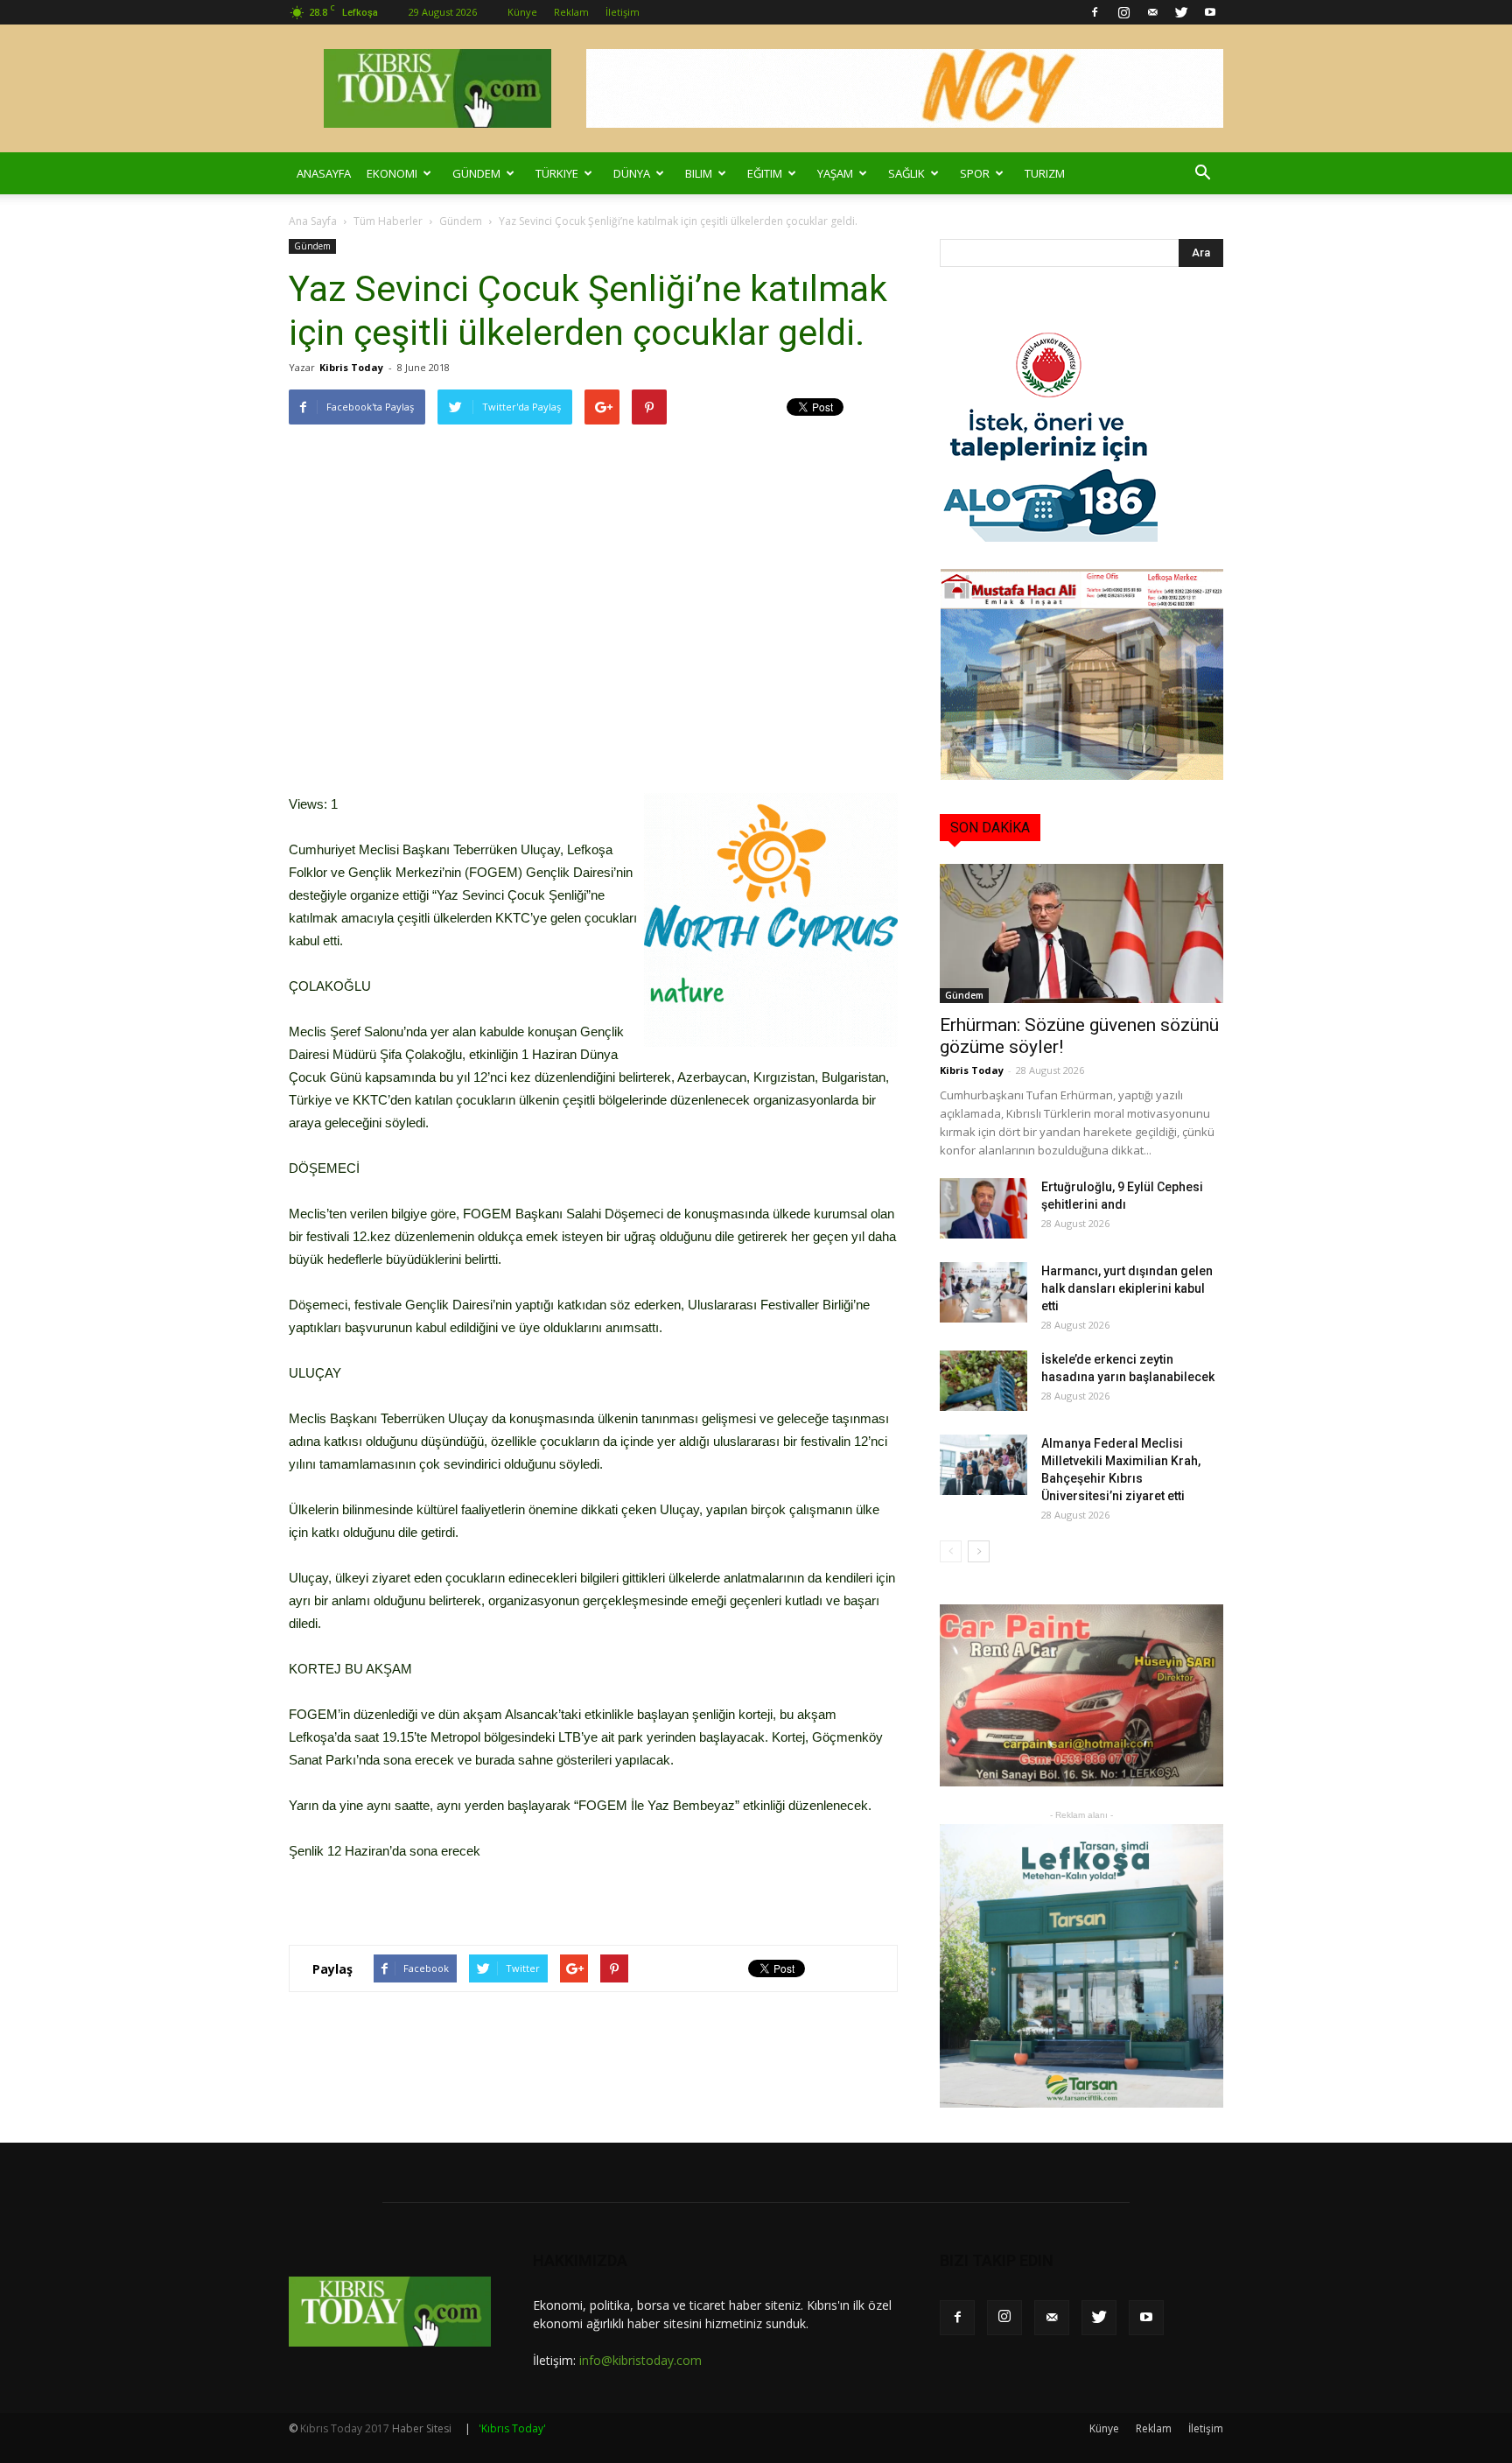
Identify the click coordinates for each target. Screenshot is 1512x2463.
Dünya (632, 173)
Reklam (571, 12)
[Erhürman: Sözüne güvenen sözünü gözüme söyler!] (1081, 933)
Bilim (699, 173)
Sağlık (906, 173)
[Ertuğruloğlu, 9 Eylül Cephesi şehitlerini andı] (983, 1208)
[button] (1202, 173)
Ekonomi (392, 173)
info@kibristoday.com (640, 2360)
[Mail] (1152, 12)
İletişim (623, 12)
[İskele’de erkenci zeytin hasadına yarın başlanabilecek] (983, 1381)
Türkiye (557, 173)
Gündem (476, 173)
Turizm (1045, 173)
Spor (975, 173)
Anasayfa (324, 173)
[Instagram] (1123, 12)
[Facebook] (1095, 12)
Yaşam (835, 173)
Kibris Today (351, 367)
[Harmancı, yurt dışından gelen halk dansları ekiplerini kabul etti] (983, 1292)
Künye (522, 12)
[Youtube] (1210, 12)
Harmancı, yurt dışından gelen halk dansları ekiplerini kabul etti (1127, 1288)
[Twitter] (1181, 12)
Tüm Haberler (388, 221)
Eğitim (765, 173)
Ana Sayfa (313, 221)
